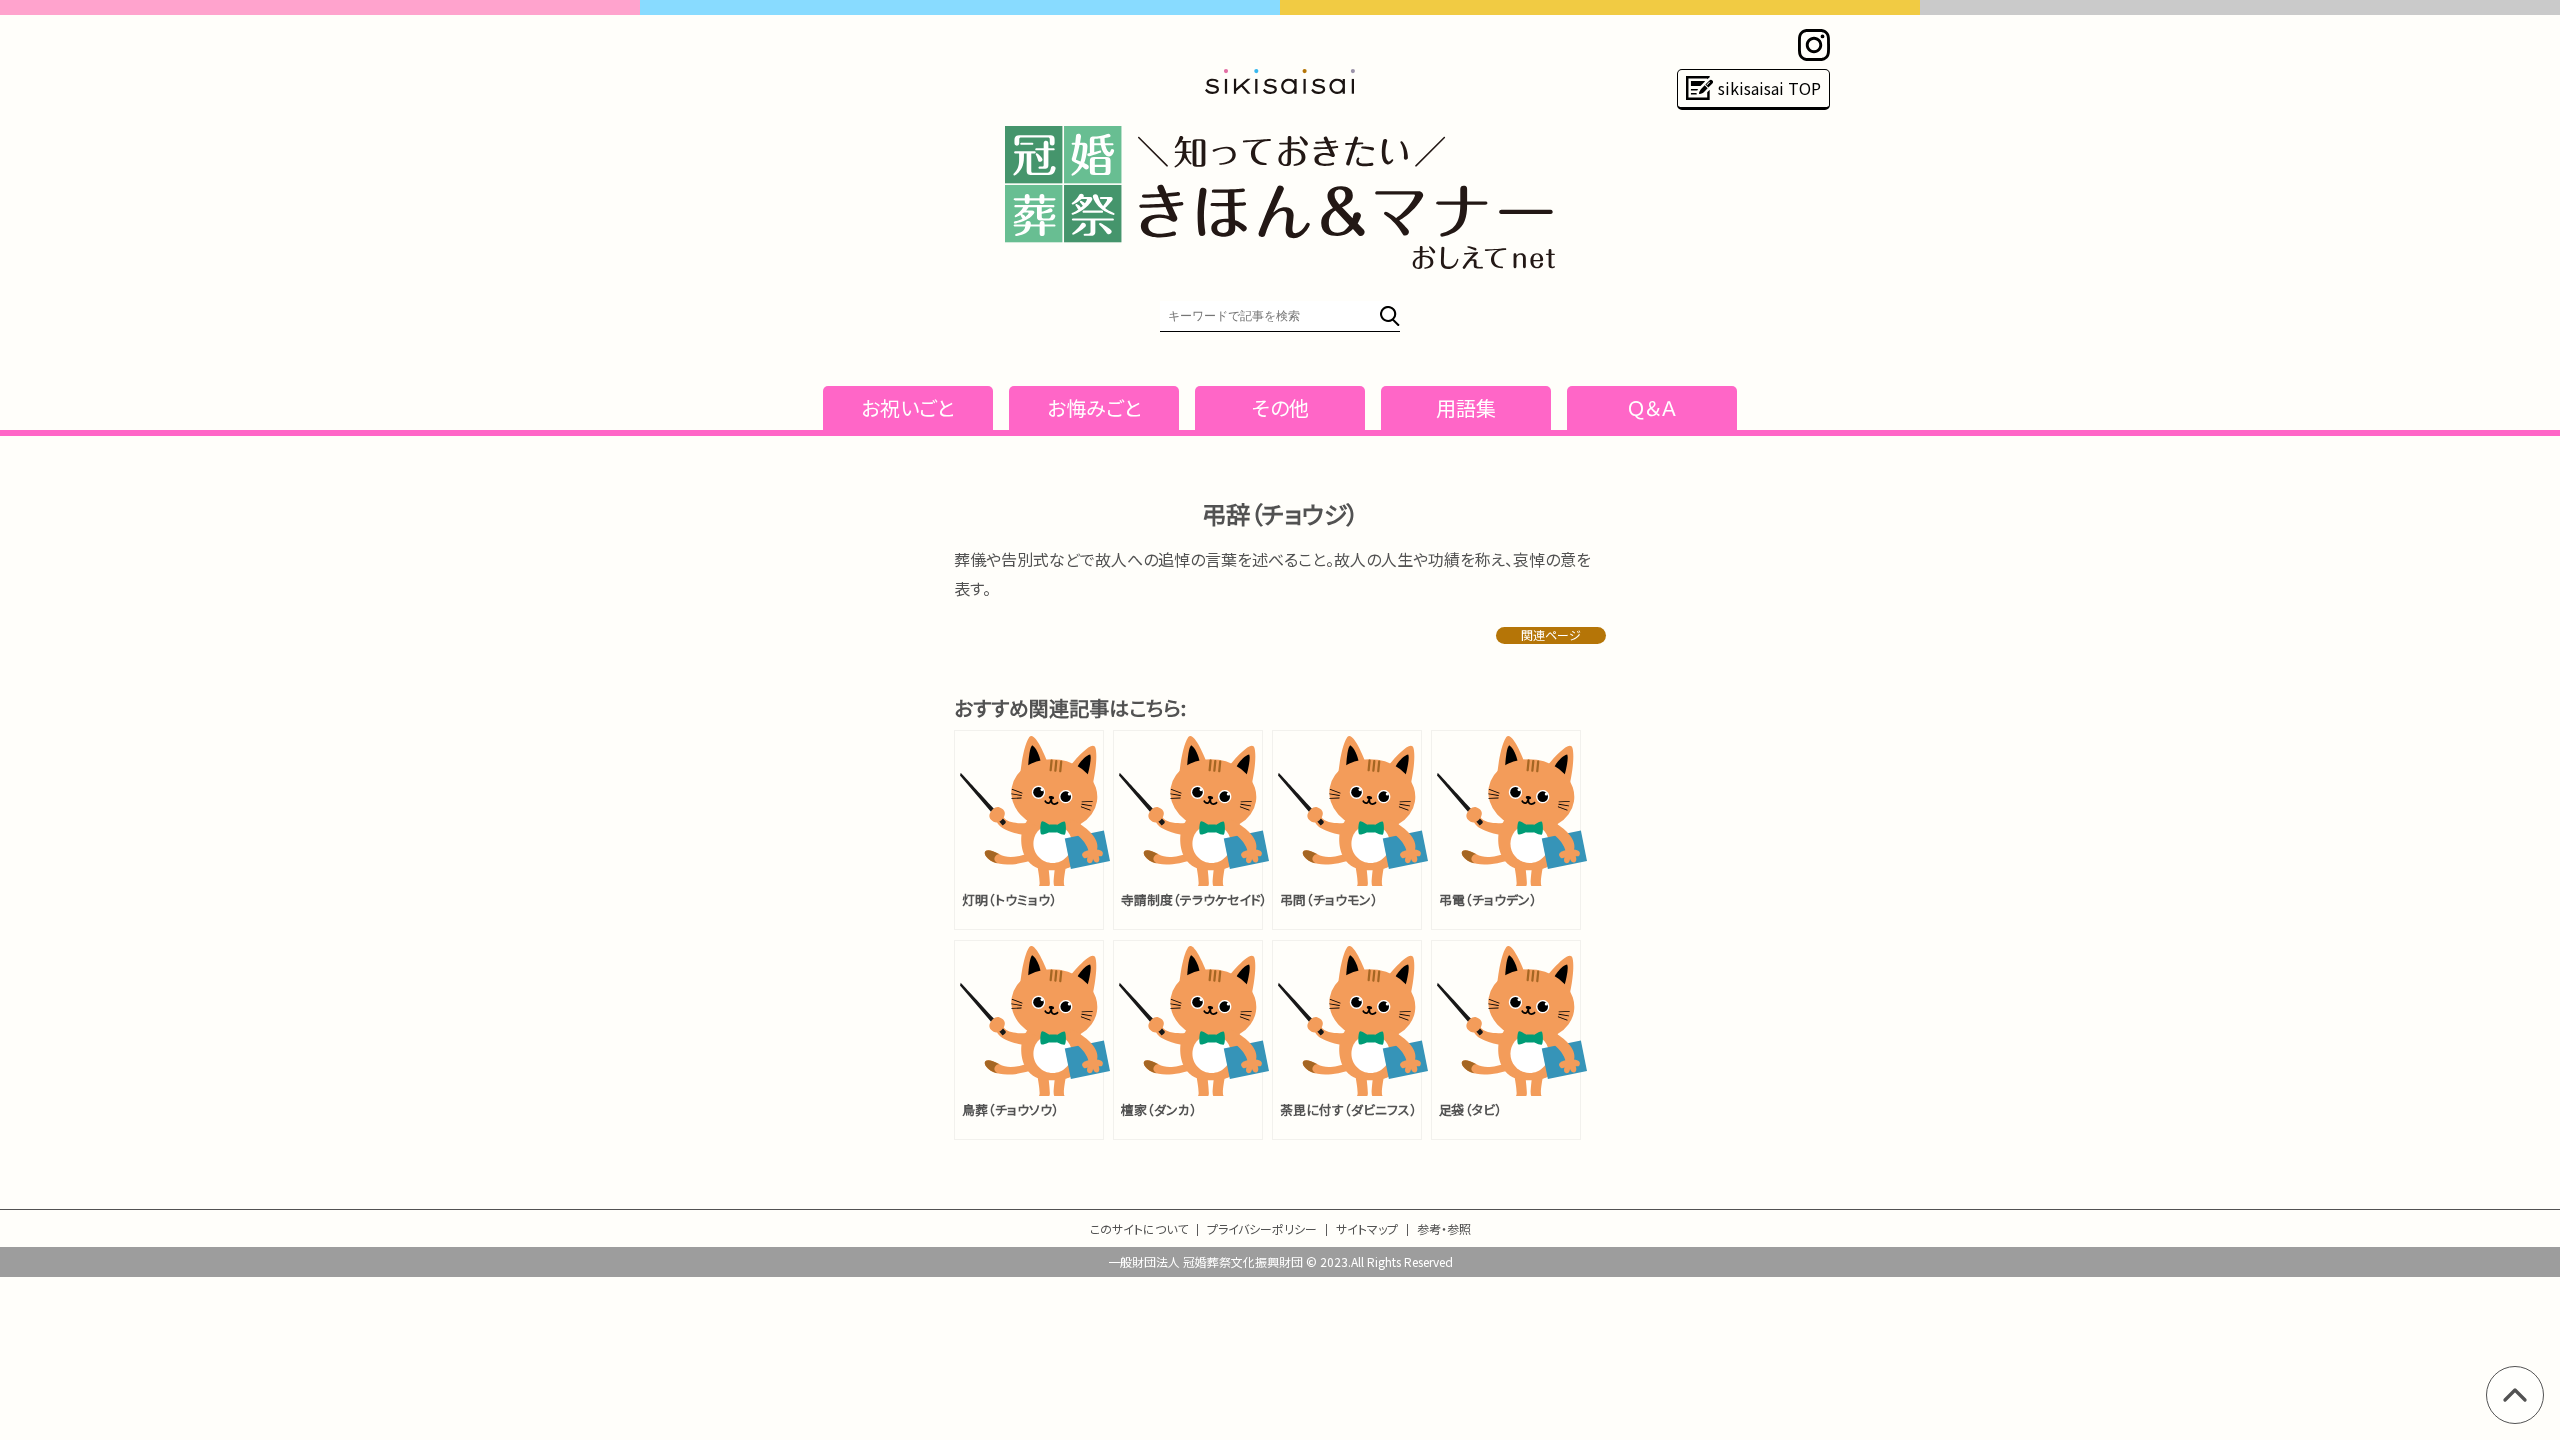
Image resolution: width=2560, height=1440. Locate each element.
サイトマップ (1367, 1228)
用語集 (1466, 407)
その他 (1280, 407)
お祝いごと (908, 407)
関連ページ (1551, 635)
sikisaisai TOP (1769, 88)
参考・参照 (1444, 1228)
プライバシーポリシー (1262, 1228)
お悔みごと (1094, 407)
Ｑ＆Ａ (1652, 407)
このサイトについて (1139, 1228)
